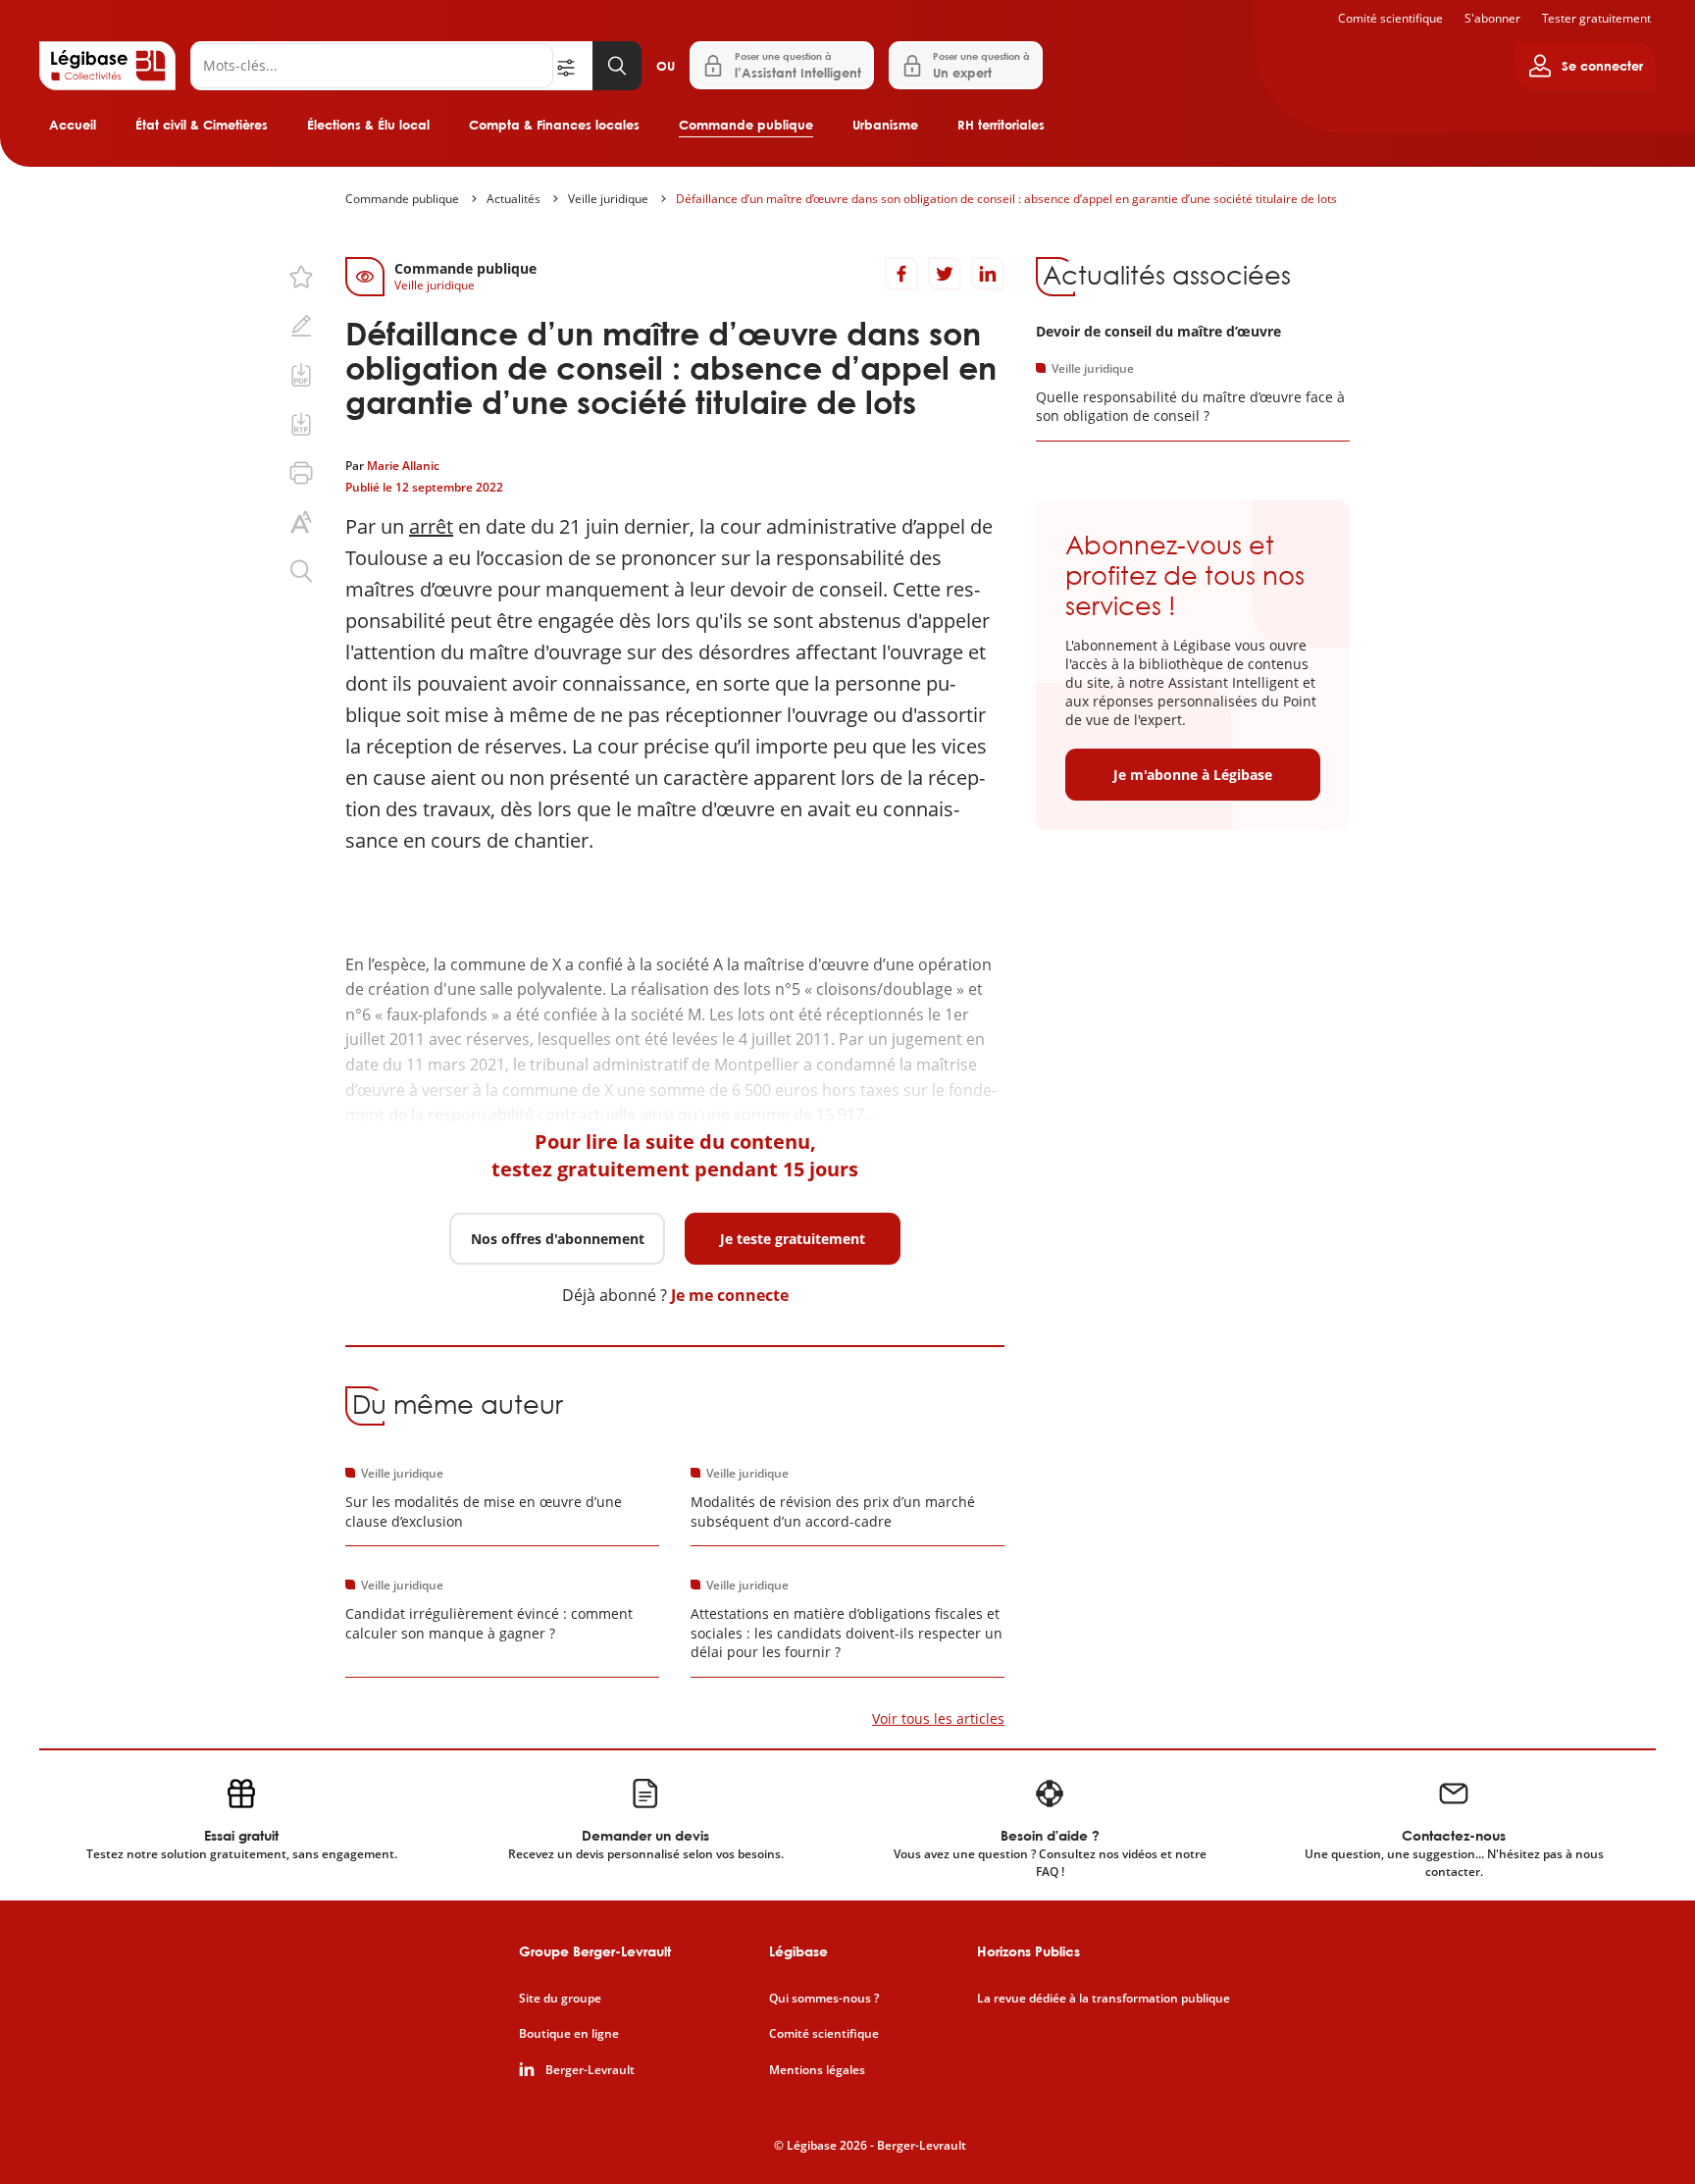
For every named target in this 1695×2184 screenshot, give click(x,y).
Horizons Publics (1028, 1951)
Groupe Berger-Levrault (595, 1951)
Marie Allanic (403, 466)
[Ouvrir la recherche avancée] (573, 66)
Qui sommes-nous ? (824, 1999)
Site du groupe (560, 1999)
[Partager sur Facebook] (901, 274)
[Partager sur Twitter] (945, 274)
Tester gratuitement (1596, 18)
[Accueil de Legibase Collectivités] (107, 66)
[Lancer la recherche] (617, 66)
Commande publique (746, 125)
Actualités (514, 199)
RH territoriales (1001, 125)
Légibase (798, 1951)
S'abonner (1492, 18)
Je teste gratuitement (793, 1239)
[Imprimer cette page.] (301, 473)
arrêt (431, 526)
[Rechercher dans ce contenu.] (301, 571)
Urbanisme (885, 125)
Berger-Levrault (590, 2070)
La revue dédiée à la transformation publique (1104, 1999)
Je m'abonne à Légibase (1193, 775)
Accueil (73, 125)
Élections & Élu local (368, 125)
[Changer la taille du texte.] (301, 522)
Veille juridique (608, 199)
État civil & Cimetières (202, 125)
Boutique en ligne (569, 2034)
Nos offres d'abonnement (558, 1239)
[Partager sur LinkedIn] (988, 274)
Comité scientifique (1390, 18)
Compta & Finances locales (554, 125)
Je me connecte (730, 1295)
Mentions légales (817, 2070)
